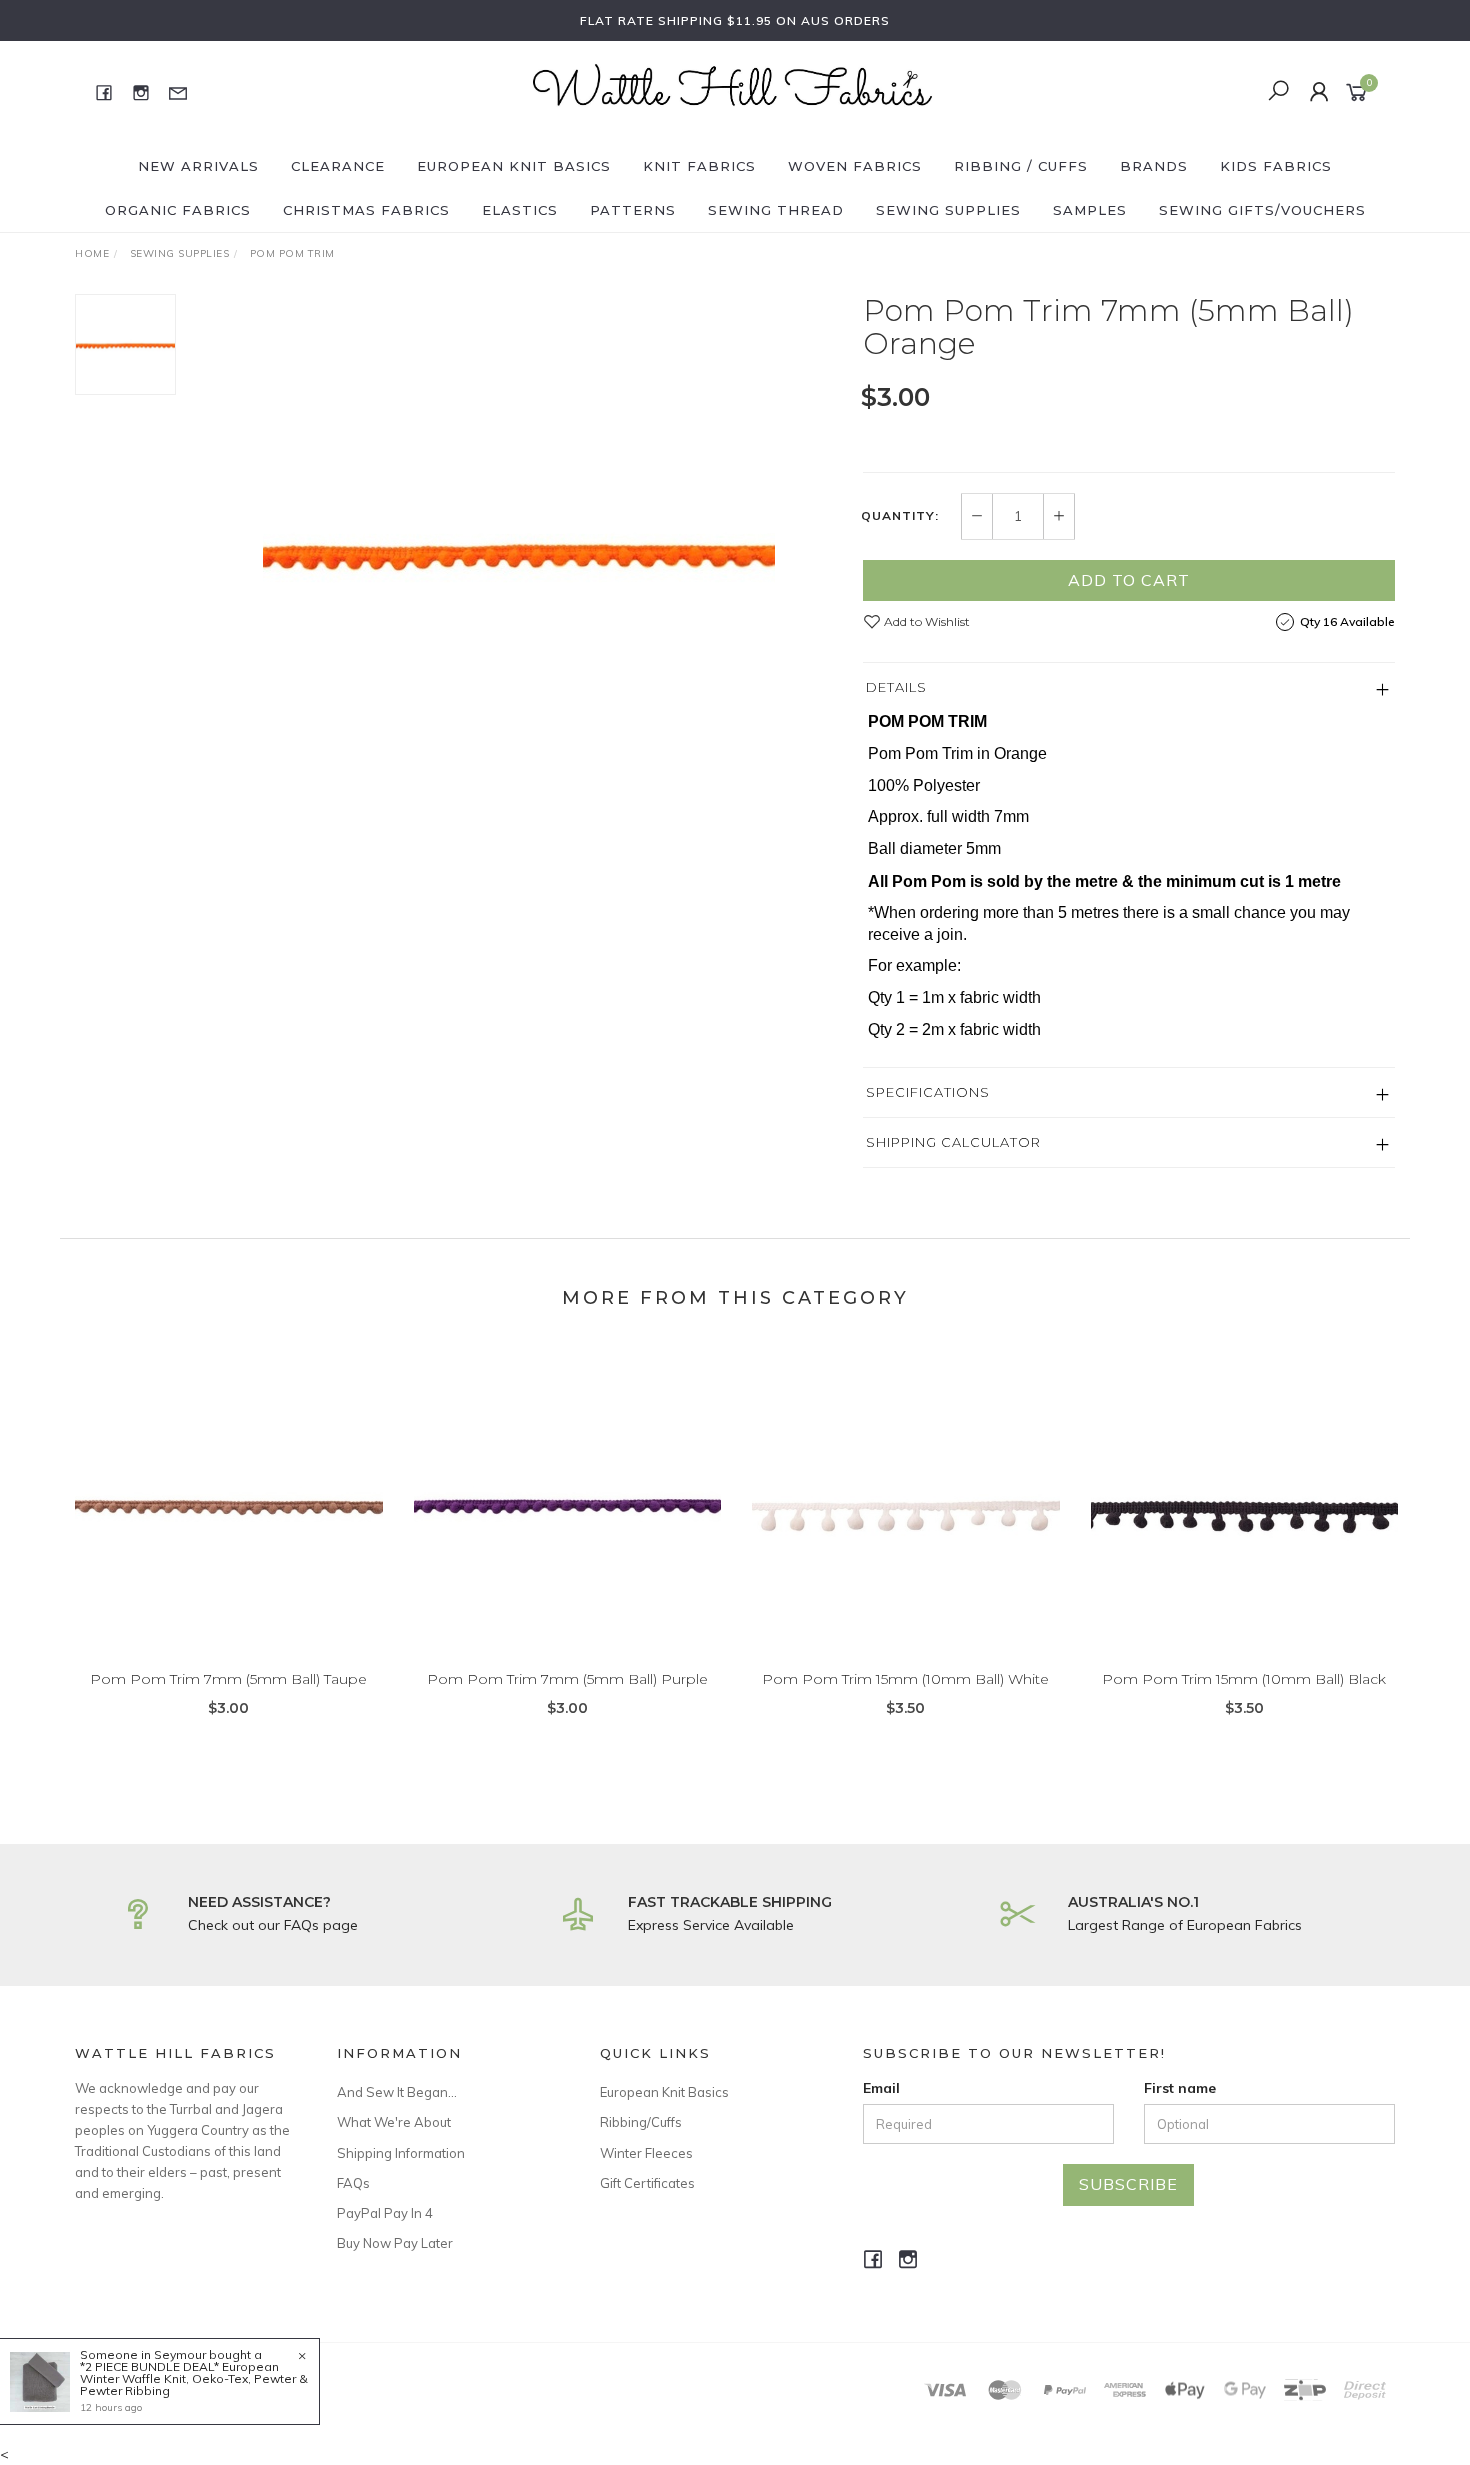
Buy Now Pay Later (395, 2243)
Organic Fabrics (178, 210)
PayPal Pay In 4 (385, 2213)
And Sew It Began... (397, 2092)
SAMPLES (1090, 210)
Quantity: (900, 516)
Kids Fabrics (1276, 166)
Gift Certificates (647, 2183)
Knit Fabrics (699, 166)
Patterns (633, 210)
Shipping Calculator (953, 1142)
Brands (1154, 166)
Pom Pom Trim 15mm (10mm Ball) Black (1244, 1679)
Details (896, 687)
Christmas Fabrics (366, 210)
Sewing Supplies (948, 210)
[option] (519, 550)
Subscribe (1128, 2184)
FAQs (353, 2183)
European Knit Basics (514, 166)
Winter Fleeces (646, 2153)
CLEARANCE (338, 166)
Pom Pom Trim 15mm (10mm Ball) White (905, 1679)
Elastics (520, 210)
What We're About (394, 2122)
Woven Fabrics (855, 166)
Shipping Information (401, 2153)
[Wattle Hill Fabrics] (733, 91)
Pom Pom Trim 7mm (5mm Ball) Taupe (228, 1679)
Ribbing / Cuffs (1021, 166)
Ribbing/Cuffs (641, 2122)
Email (881, 2088)
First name (1180, 2088)
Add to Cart (1129, 580)
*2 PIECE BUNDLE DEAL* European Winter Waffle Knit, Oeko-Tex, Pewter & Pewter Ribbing (194, 2378)
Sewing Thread (776, 210)
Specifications (928, 1092)
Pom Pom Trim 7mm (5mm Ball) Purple (567, 1679)
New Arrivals (198, 166)
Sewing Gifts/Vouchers (1262, 210)
